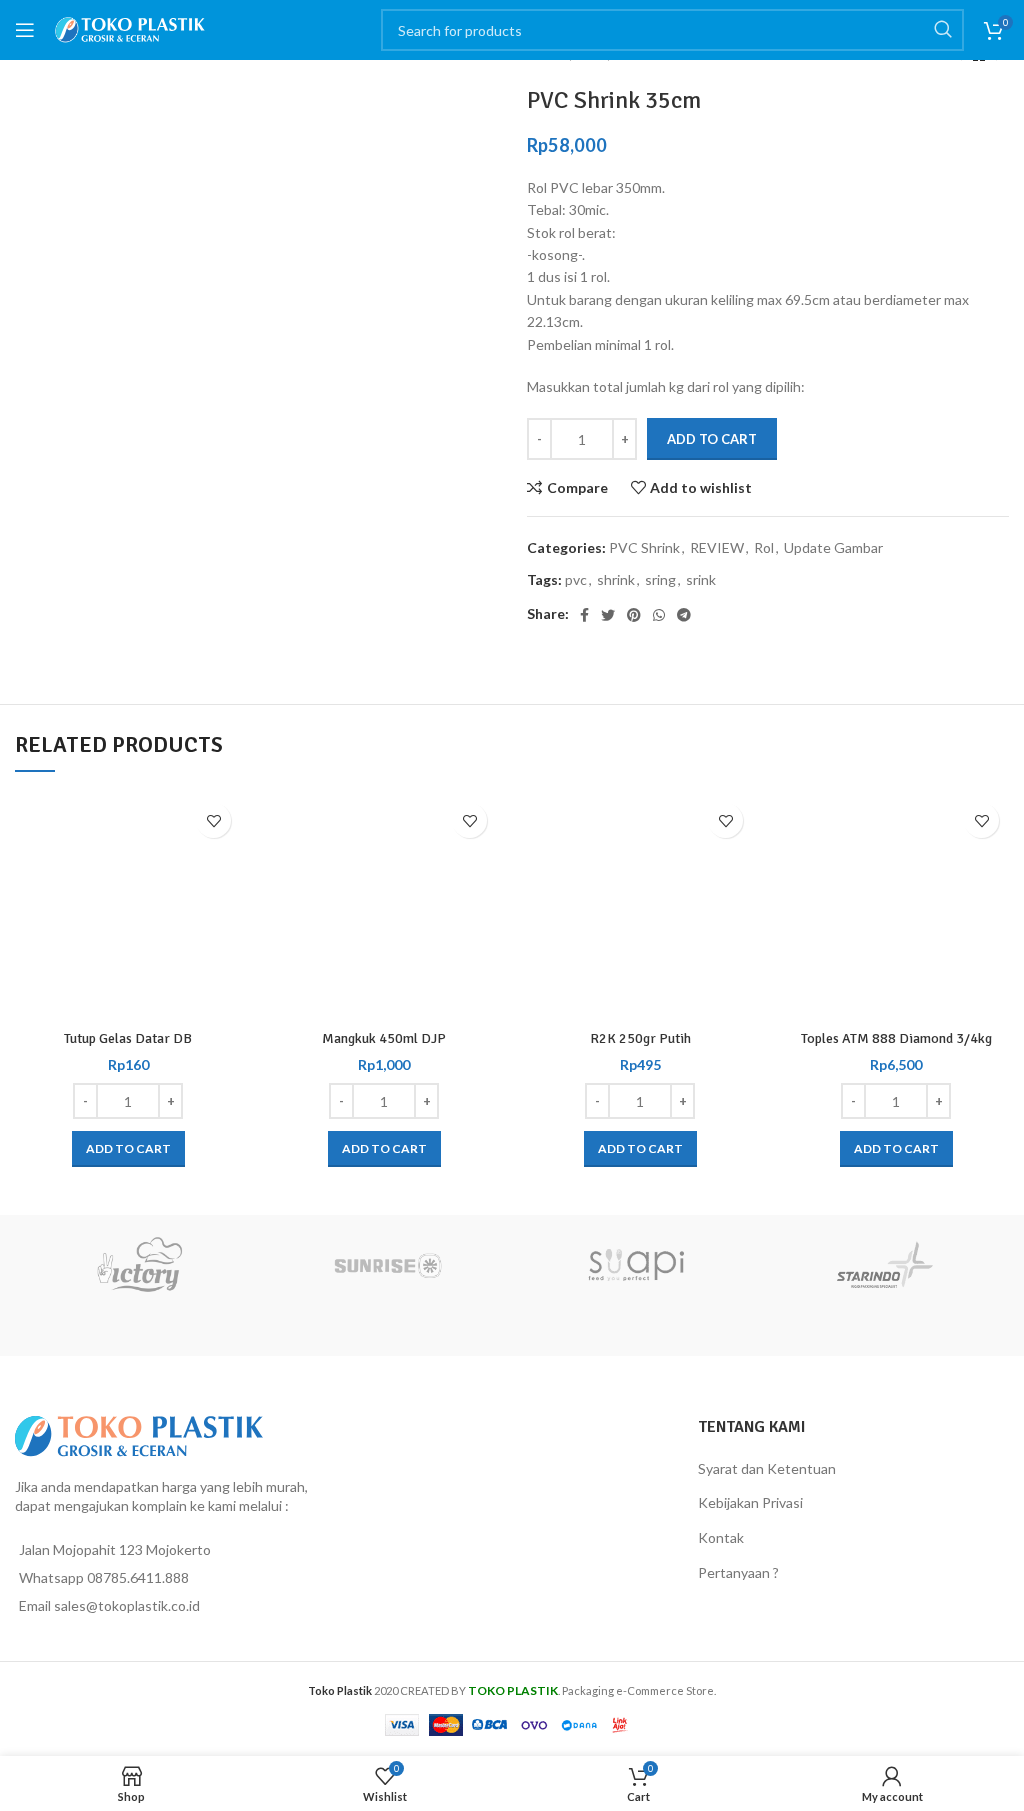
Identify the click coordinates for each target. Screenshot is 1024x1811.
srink (701, 579)
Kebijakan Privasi (750, 1502)
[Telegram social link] (684, 615)
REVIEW (717, 547)
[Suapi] (636, 1265)
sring (660, 579)
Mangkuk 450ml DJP (384, 1038)
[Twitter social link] (608, 615)
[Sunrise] (388, 1265)
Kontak (721, 1537)
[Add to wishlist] (213, 820)
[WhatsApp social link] (659, 615)
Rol (764, 547)
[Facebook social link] (584, 615)
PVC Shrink (644, 547)
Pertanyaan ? (738, 1572)
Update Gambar (833, 547)
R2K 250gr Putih (640, 1038)
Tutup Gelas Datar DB (128, 1038)
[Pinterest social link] (634, 615)
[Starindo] (885, 1265)
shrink (616, 579)
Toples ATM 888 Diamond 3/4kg (896, 1038)
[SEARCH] (943, 30)
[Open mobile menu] (25, 30)
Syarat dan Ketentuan (767, 1468)
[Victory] (139, 1265)
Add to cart (712, 439)
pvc (576, 579)
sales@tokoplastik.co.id (127, 1605)
